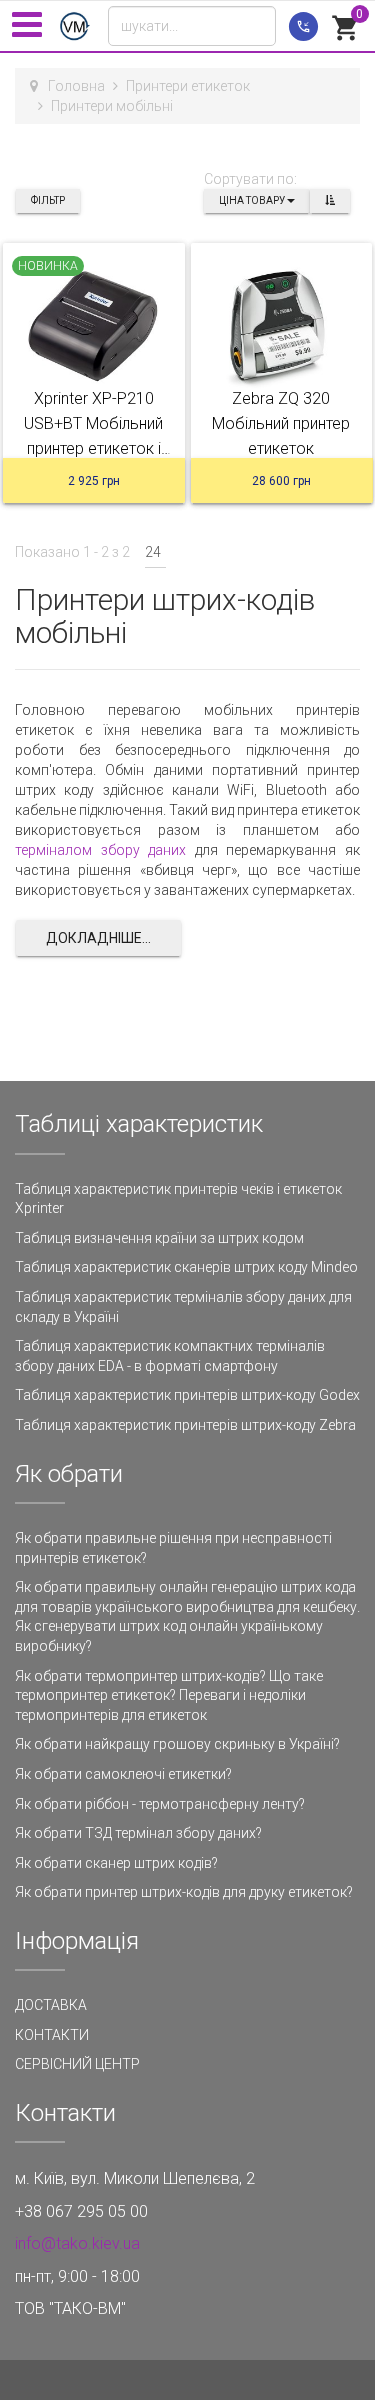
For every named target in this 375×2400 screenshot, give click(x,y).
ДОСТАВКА (51, 2005)
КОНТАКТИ (52, 2035)
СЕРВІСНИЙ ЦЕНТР (77, 2064)
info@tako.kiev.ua (77, 2243)
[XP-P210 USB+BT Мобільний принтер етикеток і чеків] (94, 328)
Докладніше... (98, 938)
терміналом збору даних (105, 850)
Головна (76, 86)
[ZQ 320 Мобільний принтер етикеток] (282, 328)
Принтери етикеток (188, 86)
